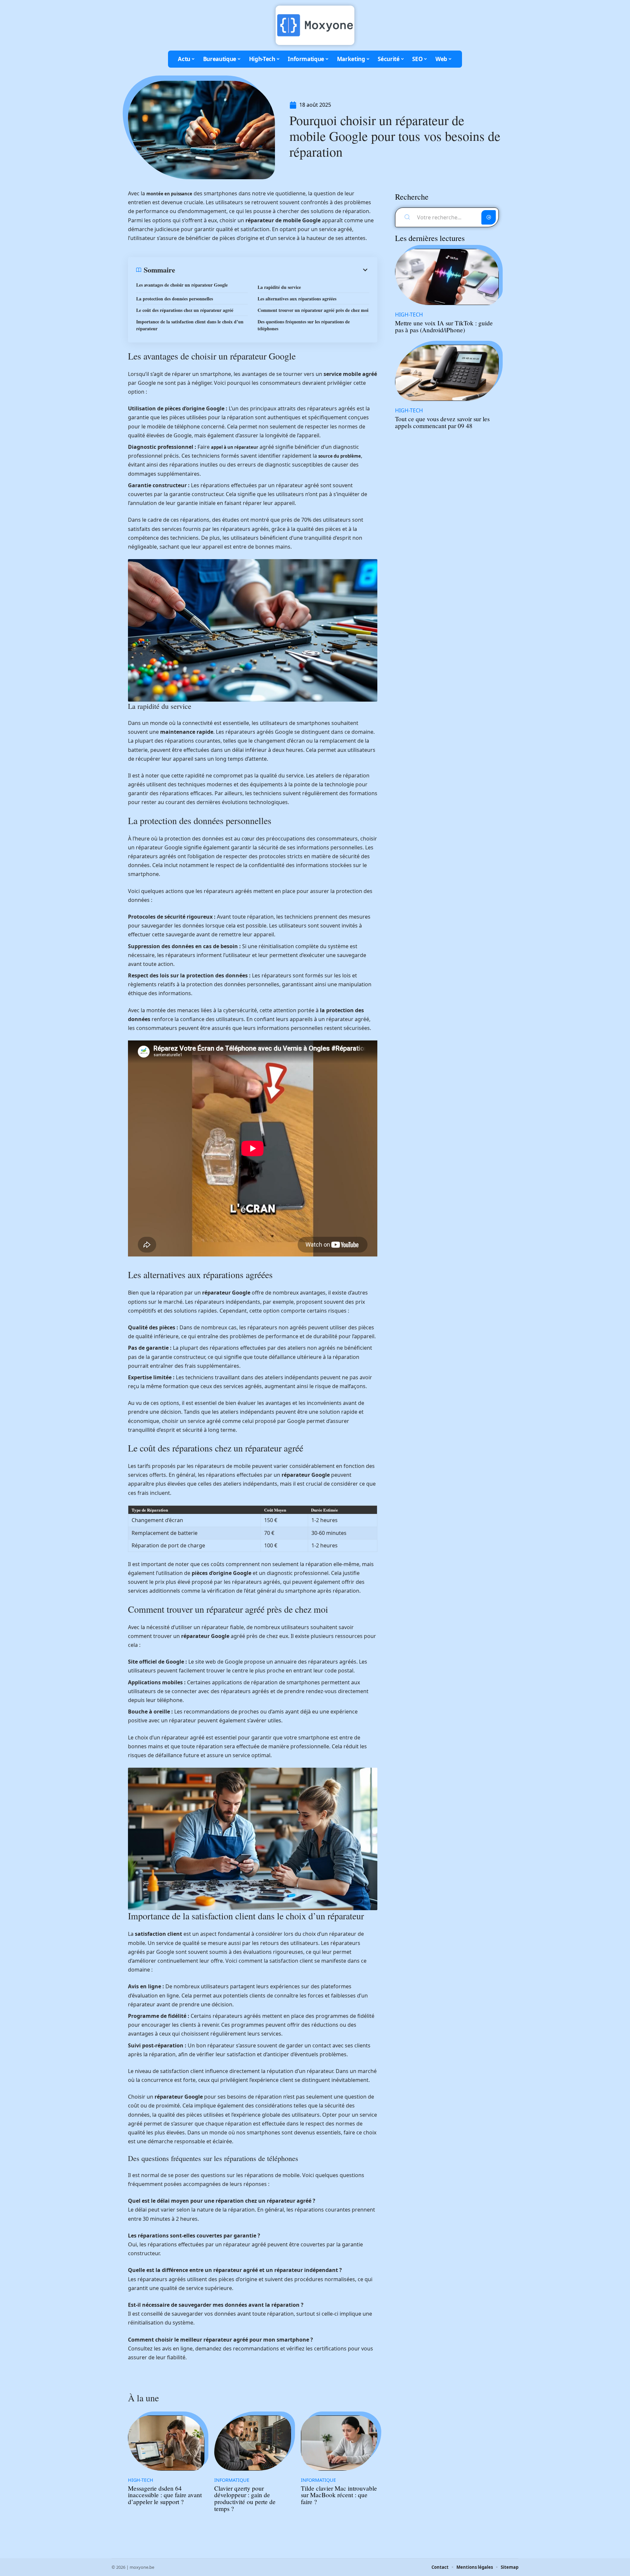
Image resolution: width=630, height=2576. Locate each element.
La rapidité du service (279, 287)
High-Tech (141, 2480)
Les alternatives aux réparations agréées (297, 299)
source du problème (340, 456)
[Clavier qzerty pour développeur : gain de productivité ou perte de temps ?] (252, 2443)
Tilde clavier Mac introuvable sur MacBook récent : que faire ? (339, 2495)
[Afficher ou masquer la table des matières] (272, 270)
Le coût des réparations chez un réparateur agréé (185, 310)
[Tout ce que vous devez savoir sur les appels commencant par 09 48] (447, 373)
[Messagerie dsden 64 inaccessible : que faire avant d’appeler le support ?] (166, 2443)
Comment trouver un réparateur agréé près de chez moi (313, 310)
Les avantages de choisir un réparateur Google (182, 285)
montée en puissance (169, 194)
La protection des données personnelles (175, 299)
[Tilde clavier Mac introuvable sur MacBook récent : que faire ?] (339, 2443)
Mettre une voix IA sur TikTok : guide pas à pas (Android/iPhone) (444, 326)
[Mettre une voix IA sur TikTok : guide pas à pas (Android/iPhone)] (447, 277)
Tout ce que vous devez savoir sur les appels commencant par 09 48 (442, 422)
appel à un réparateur (235, 447)
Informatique (232, 2480)
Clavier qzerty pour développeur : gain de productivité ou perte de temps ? (245, 2498)
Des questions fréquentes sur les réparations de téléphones (304, 325)
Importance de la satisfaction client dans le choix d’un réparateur (190, 325)
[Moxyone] (315, 25)
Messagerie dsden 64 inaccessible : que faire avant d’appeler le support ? (165, 2495)
